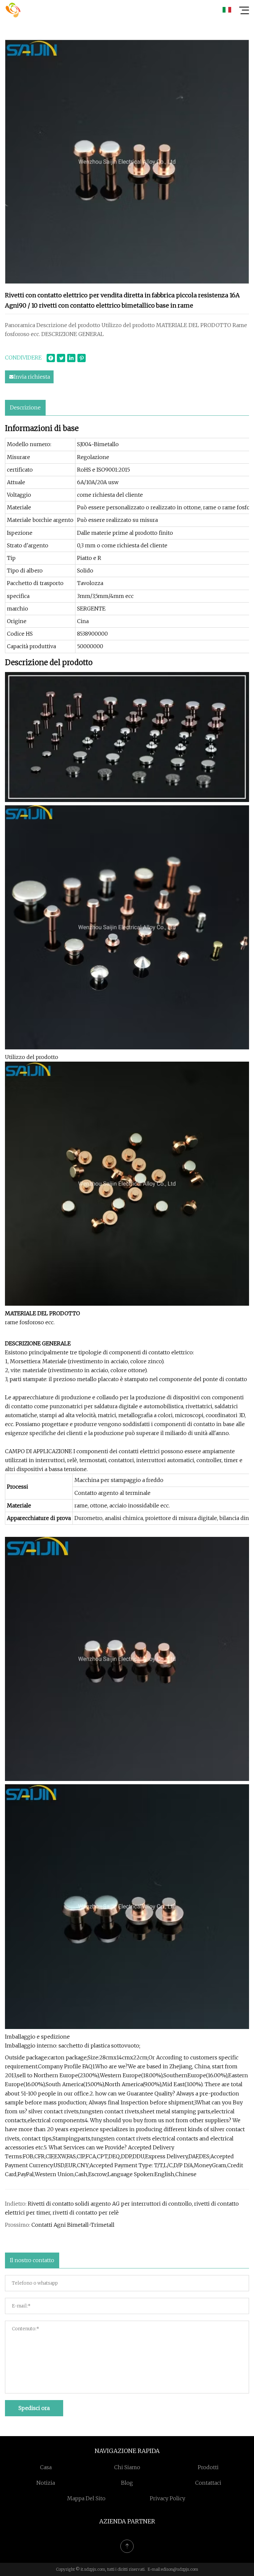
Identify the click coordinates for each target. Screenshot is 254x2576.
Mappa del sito (86, 2498)
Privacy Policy (168, 2498)
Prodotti (208, 2467)
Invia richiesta (32, 377)
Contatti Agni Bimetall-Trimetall (73, 2225)
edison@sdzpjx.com (179, 2569)
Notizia (46, 2483)
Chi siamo (127, 2467)
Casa (46, 2467)
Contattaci (208, 2483)
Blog (127, 2483)
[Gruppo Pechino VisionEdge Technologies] (13, 10)
